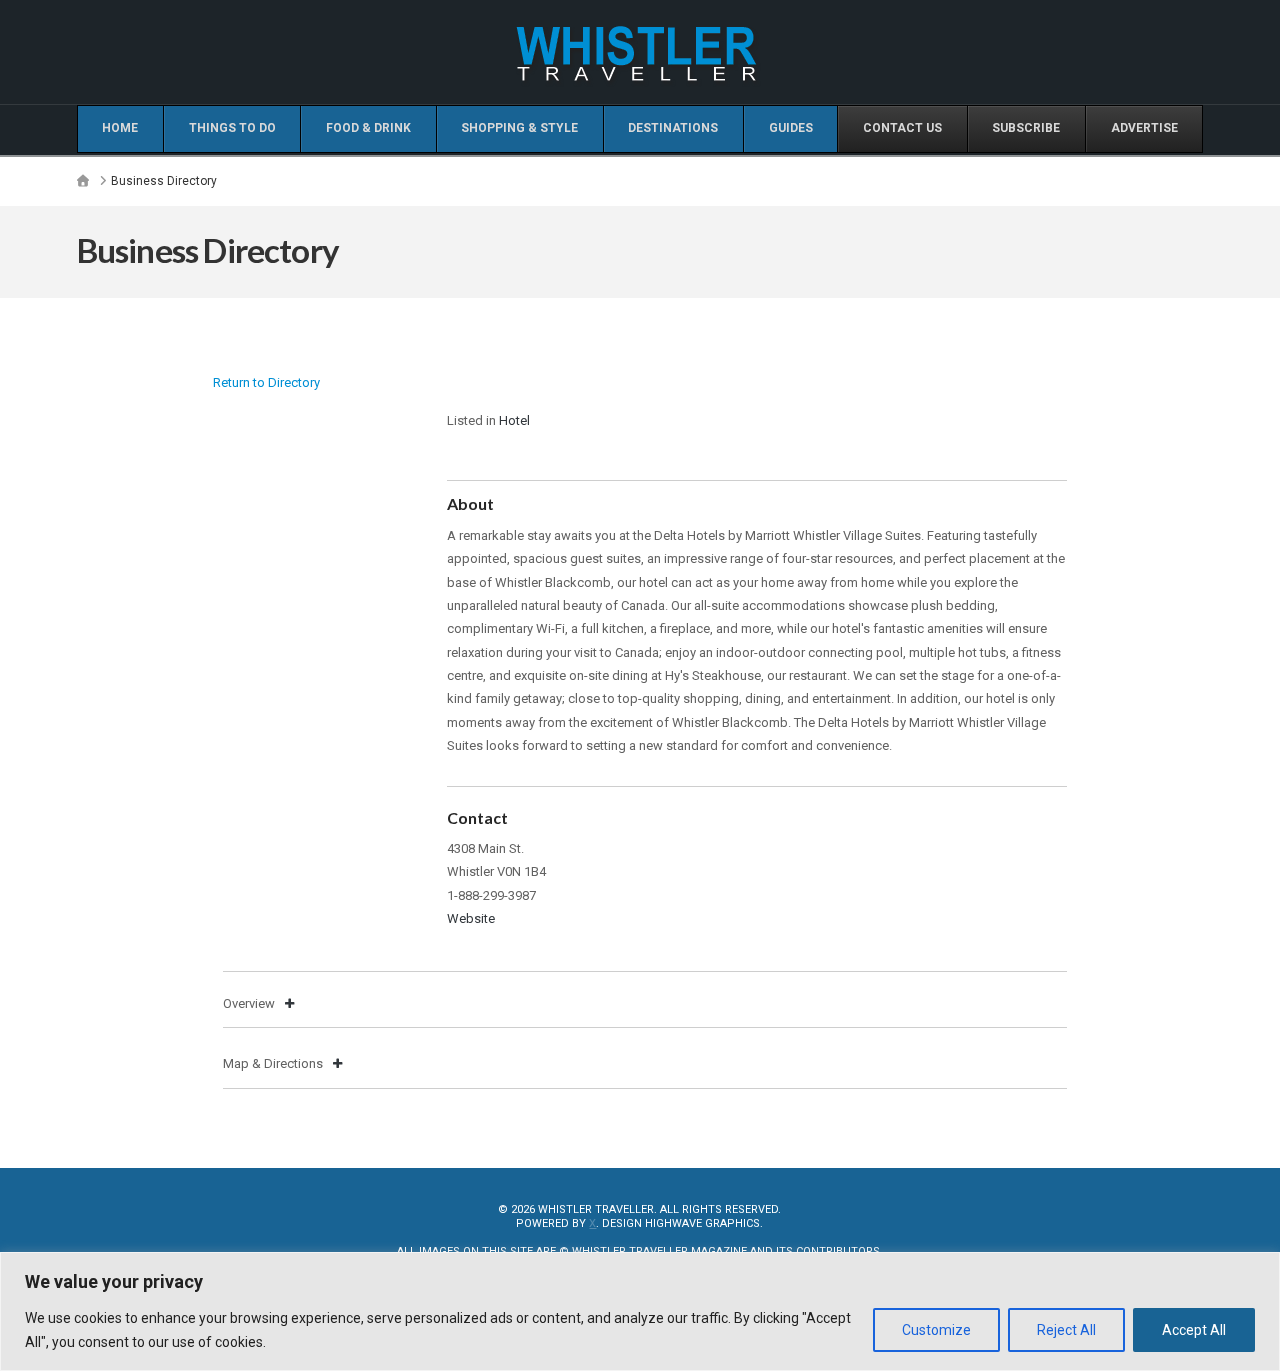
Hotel (514, 420)
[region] (640, 1311)
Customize (936, 1330)
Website (471, 918)
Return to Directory (266, 382)
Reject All (1066, 1330)
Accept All (1194, 1330)
